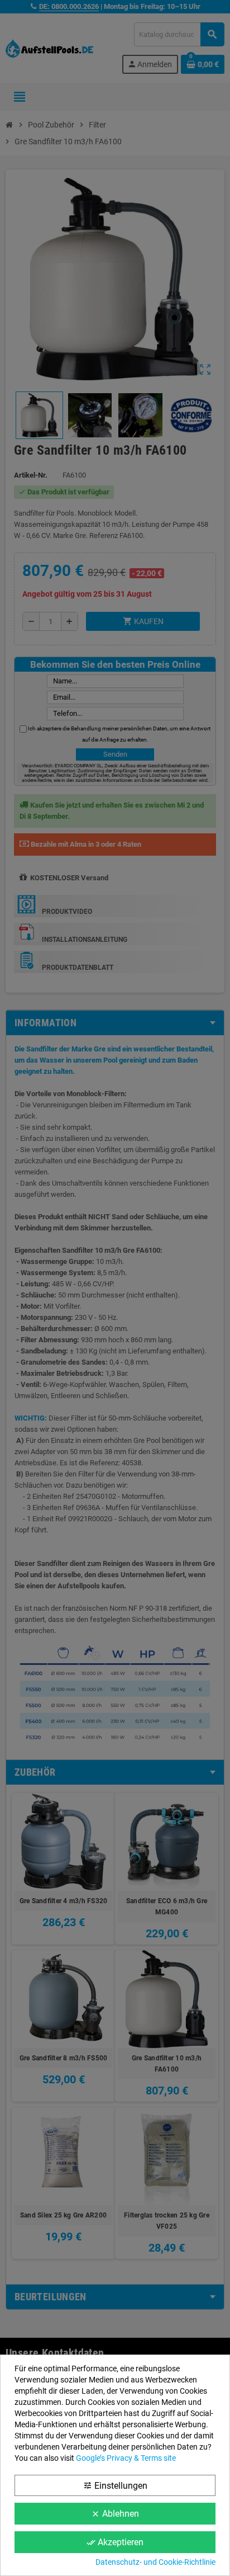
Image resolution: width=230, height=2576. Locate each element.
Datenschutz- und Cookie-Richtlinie (155, 2562)
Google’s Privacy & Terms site (126, 2458)
